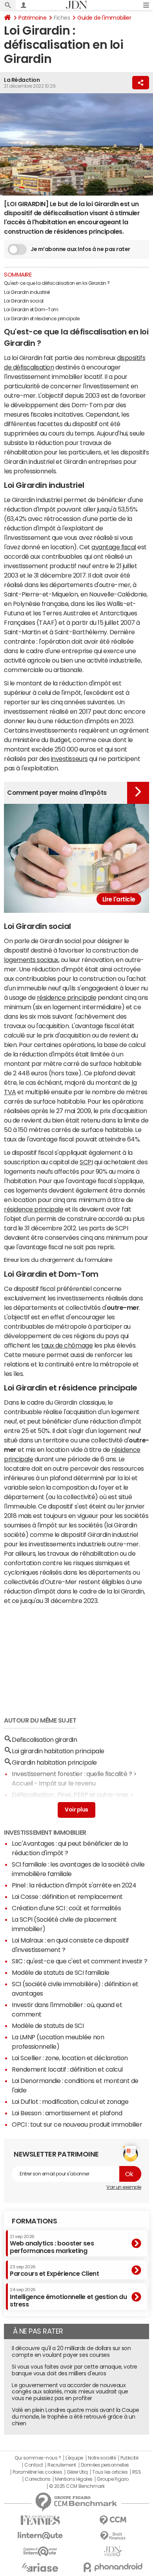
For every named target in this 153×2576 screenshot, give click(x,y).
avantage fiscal (114, 547)
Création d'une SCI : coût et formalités (66, 1908)
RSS (137, 2472)
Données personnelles (105, 2465)
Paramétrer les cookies (37, 2472)
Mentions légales (74, 2479)
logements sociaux (31, 960)
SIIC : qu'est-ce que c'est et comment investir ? (80, 1961)
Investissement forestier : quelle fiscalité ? (72, 1774)
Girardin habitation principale (54, 1762)
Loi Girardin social (24, 301)
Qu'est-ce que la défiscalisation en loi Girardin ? (57, 283)
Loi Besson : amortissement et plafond (67, 2113)
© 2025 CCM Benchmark (77, 2486)
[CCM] (113, 2520)
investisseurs (69, 759)
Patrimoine (32, 18)
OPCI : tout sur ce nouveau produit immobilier (77, 2124)
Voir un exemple (124, 2187)
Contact (34, 2465)
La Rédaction (22, 80)
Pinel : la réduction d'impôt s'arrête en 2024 (74, 1885)
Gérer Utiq (77, 2472)
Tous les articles (110, 2472)
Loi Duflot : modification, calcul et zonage (70, 2101)
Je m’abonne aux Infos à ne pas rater (80, 249)
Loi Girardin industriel (27, 292)
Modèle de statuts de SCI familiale (61, 1972)
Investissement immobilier (45, 1832)
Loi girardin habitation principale (58, 1751)
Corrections (38, 2479)
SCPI (86, 1162)
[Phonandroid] (113, 2567)
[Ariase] (40, 2567)
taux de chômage (67, 1345)
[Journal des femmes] (40, 2520)
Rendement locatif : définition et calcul (67, 2069)
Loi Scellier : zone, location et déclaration (70, 2058)
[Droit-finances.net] (113, 2536)
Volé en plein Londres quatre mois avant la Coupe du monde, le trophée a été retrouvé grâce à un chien (76, 2417)
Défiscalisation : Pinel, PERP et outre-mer (70, 1795)
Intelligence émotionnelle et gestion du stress (68, 2297)
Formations (34, 2221)
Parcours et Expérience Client (54, 2271)
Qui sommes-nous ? (38, 2458)
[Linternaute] (40, 2536)
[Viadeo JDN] (113, 2551)
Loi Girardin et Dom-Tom (31, 310)
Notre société (102, 2458)
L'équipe (74, 2458)
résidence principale (66, 997)
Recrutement (62, 2465)
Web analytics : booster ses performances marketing (52, 2244)
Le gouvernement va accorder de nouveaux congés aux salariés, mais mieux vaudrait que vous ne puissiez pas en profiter (70, 2392)
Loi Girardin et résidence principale (42, 319)
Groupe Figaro (113, 2479)
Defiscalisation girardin (44, 1739)
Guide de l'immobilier (104, 18)
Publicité (129, 2458)
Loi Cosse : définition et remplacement (67, 1896)
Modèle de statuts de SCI (48, 2026)
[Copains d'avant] (40, 2551)
